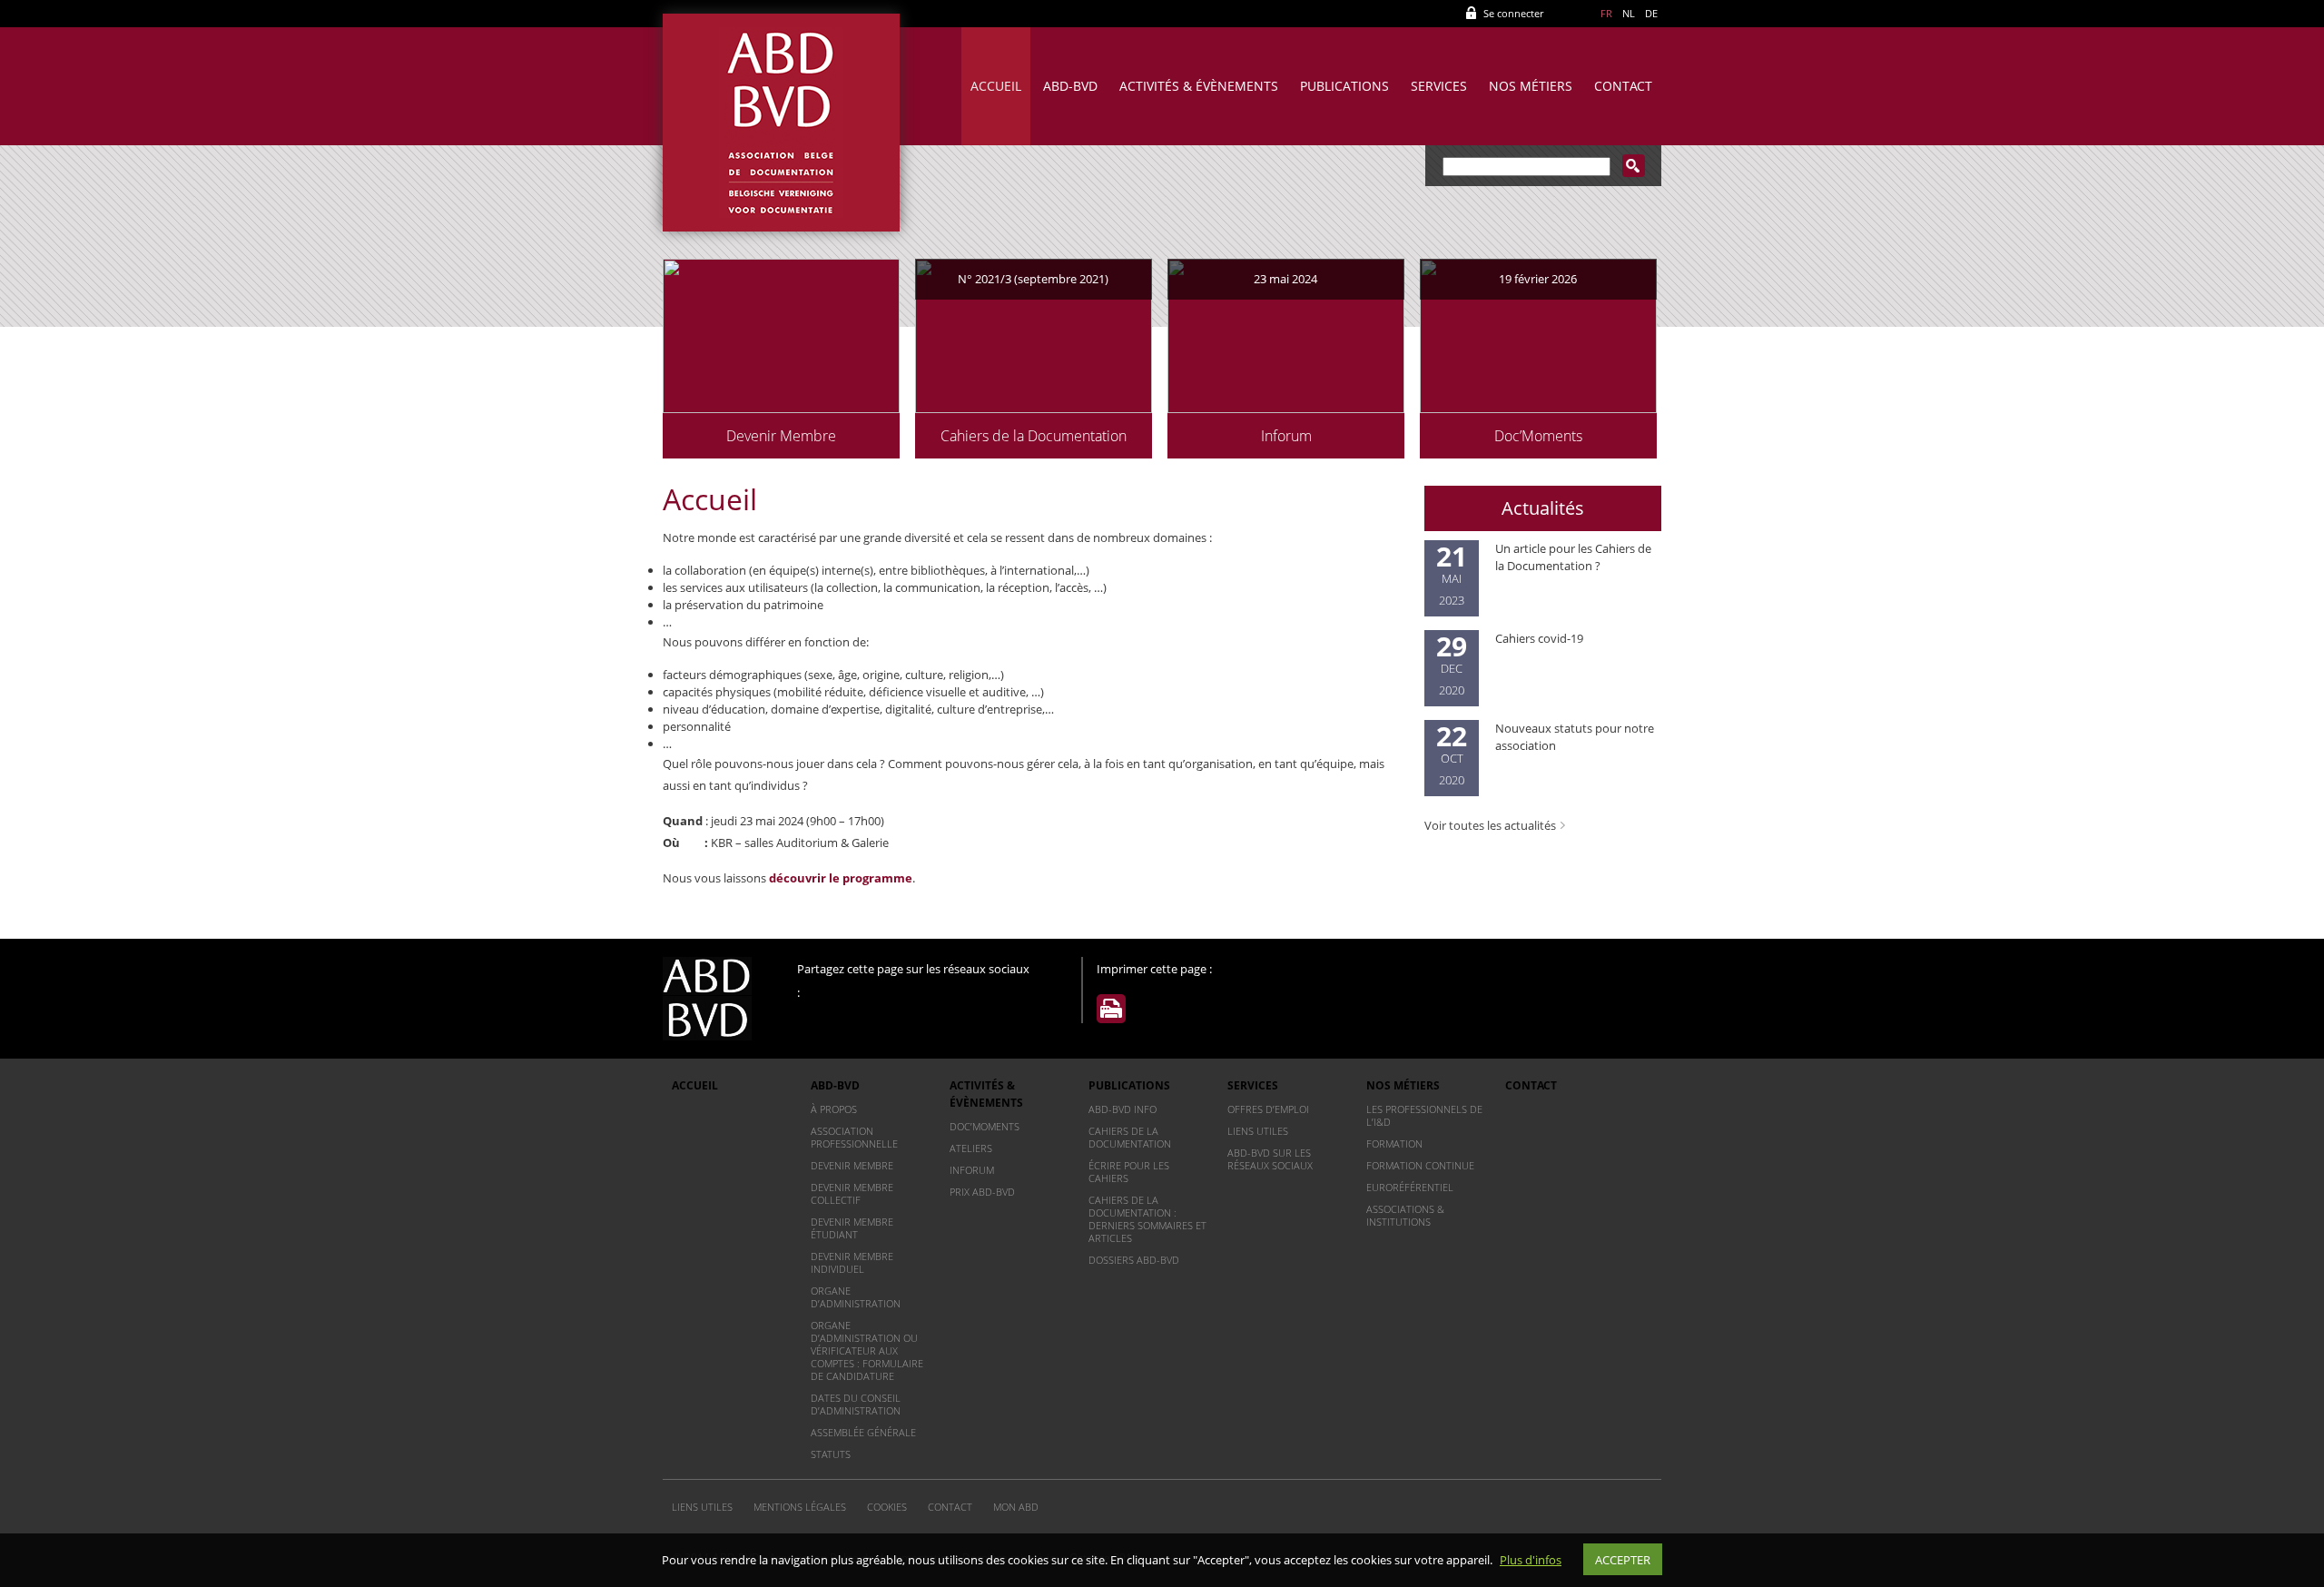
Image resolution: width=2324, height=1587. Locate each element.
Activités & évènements (1199, 86)
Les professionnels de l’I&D (1424, 1115)
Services (1439, 86)
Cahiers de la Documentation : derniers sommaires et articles (1147, 1219)
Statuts (831, 1454)
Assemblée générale (863, 1432)
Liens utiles (1258, 1131)
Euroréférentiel (1410, 1187)
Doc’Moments (985, 1126)
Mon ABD (1016, 1507)
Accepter (1623, 1560)
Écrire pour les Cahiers (1129, 1172)
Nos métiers (1531, 86)
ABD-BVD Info (1123, 1109)
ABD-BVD (1070, 86)
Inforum (972, 1170)
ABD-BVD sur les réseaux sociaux (1270, 1159)
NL (1629, 13)
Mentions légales (800, 1507)
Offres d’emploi (1268, 1109)
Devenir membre (852, 1165)
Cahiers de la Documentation (1130, 1137)
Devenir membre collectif (852, 1193)
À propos (834, 1109)
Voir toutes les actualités (1490, 825)
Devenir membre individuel (852, 1262)
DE (1651, 13)
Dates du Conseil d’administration (856, 1404)
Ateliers (971, 1148)
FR (1606, 13)
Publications (1344, 86)
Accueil (996, 86)
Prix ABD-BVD (982, 1192)
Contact (1623, 86)
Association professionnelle (854, 1137)
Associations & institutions (1405, 1215)
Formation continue (1420, 1165)
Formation (1394, 1143)
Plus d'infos (1531, 1560)
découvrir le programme (841, 878)
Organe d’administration (856, 1297)
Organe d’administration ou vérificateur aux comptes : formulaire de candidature (867, 1350)
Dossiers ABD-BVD (1134, 1260)
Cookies (887, 1507)
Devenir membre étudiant (852, 1228)
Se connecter (1513, 13)
